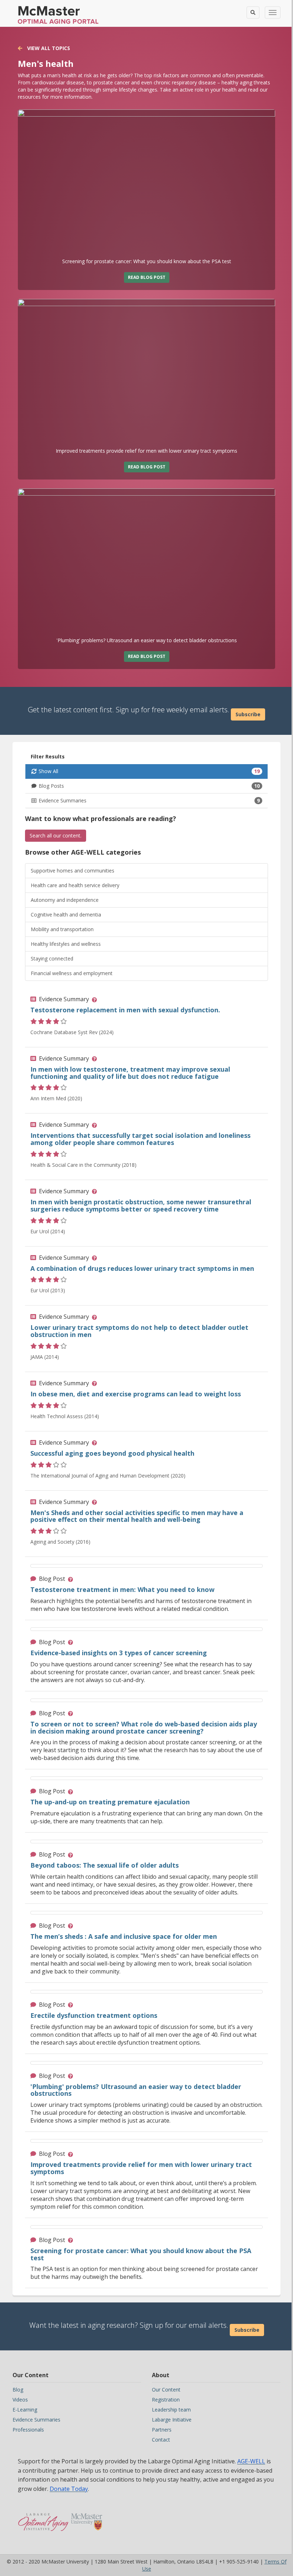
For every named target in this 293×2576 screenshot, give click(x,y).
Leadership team (171, 2410)
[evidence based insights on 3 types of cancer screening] (146, 1629)
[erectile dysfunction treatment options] (146, 1992)
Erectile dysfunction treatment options (94, 2015)
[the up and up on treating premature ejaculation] (146, 1778)
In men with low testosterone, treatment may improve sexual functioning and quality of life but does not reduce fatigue (130, 1073)
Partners (162, 2430)
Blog (18, 2390)
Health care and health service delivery (75, 885)
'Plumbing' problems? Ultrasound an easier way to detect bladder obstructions (136, 2090)
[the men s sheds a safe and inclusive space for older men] (146, 1913)
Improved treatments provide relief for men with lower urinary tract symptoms (141, 2168)
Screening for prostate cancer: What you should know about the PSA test (141, 2254)
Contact (161, 2440)
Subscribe (248, 714)
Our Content (166, 2390)
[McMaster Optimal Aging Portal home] (43, 2518)
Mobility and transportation (62, 929)
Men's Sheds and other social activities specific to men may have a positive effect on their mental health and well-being (137, 1516)
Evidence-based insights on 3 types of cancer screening (119, 1653)
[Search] (253, 13)
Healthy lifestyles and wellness (66, 944)
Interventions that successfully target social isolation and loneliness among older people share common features (140, 1139)
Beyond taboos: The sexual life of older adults (105, 1865)
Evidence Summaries (149, 800)
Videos (20, 2400)
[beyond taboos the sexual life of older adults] (146, 1842)
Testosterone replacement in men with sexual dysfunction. (125, 1010)
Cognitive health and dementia (66, 915)
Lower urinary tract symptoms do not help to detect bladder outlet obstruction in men (139, 1331)
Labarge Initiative (172, 2420)
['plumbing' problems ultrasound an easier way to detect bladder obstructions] (146, 563)
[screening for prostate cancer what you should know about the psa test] (146, 184)
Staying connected (52, 958)
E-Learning (25, 2410)
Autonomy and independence (65, 900)
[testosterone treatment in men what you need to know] (146, 1566)
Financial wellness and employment (72, 973)
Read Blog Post (147, 277)
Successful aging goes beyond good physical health (112, 1453)
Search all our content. (56, 835)
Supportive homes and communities (73, 871)
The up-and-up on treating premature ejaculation (110, 1802)
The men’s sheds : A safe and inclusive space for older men (124, 1936)
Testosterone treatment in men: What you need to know (122, 1589)
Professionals (28, 2430)
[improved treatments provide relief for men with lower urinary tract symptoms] (146, 373)
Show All (149, 771)
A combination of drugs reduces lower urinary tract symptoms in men (142, 1268)
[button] (96, 999)
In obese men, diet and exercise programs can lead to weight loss (136, 1394)
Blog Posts (149, 786)
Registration (166, 2400)
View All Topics (48, 48)
